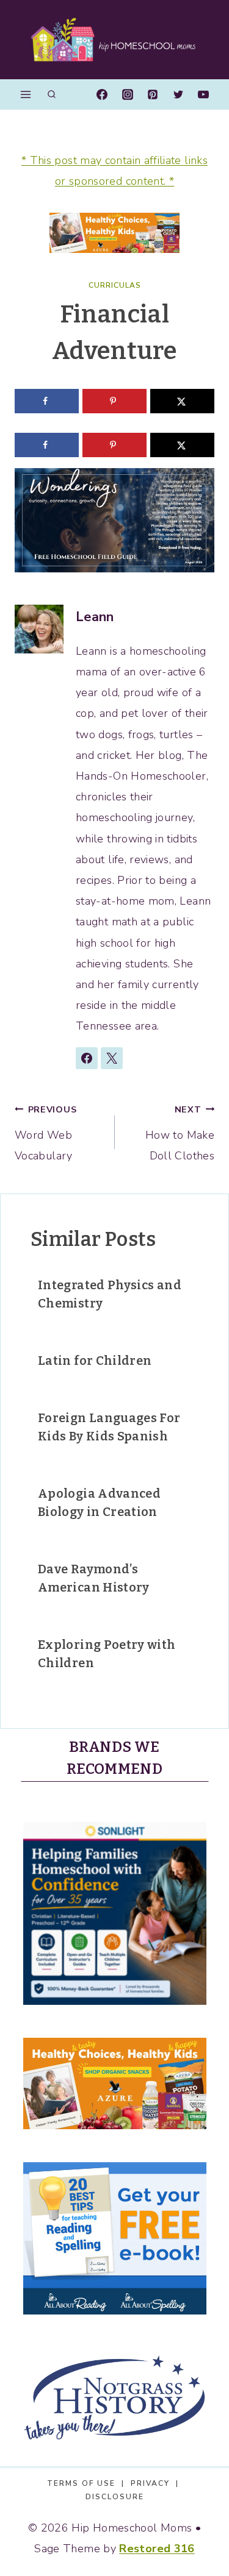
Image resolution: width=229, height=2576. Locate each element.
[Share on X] (182, 401)
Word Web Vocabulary (45, 1133)
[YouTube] (203, 94)
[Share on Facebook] (47, 401)
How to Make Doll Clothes (180, 1133)
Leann (95, 617)
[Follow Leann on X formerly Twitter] (112, 1058)
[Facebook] (102, 94)
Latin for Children (95, 1361)
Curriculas (115, 285)
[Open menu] (26, 94)
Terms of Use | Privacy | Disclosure (114, 2490)
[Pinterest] (153, 94)
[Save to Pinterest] (114, 401)
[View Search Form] (52, 95)
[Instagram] (128, 94)
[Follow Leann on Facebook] (87, 1058)
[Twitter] (178, 94)
